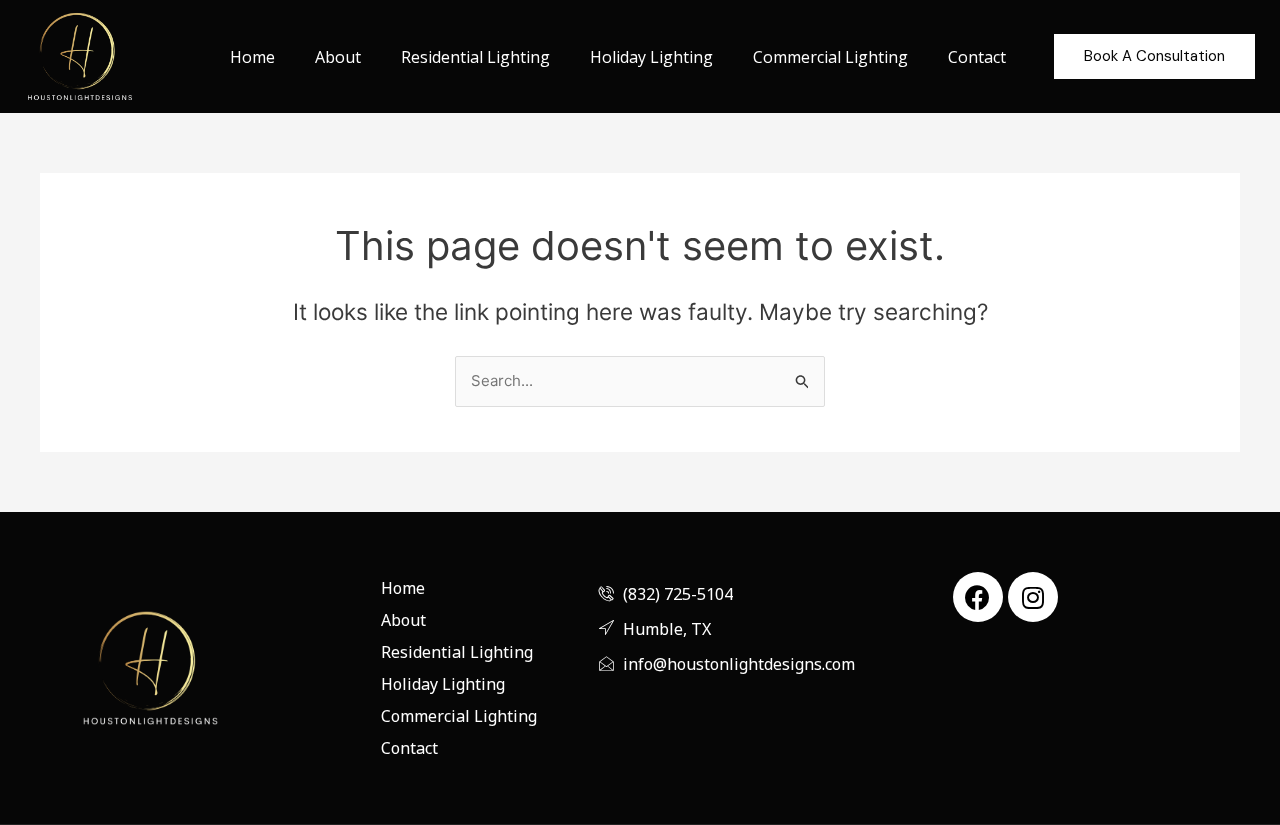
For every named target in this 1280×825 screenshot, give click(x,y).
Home (252, 57)
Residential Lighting (475, 57)
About (338, 57)
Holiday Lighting (651, 57)
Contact (977, 57)
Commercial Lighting (830, 57)
